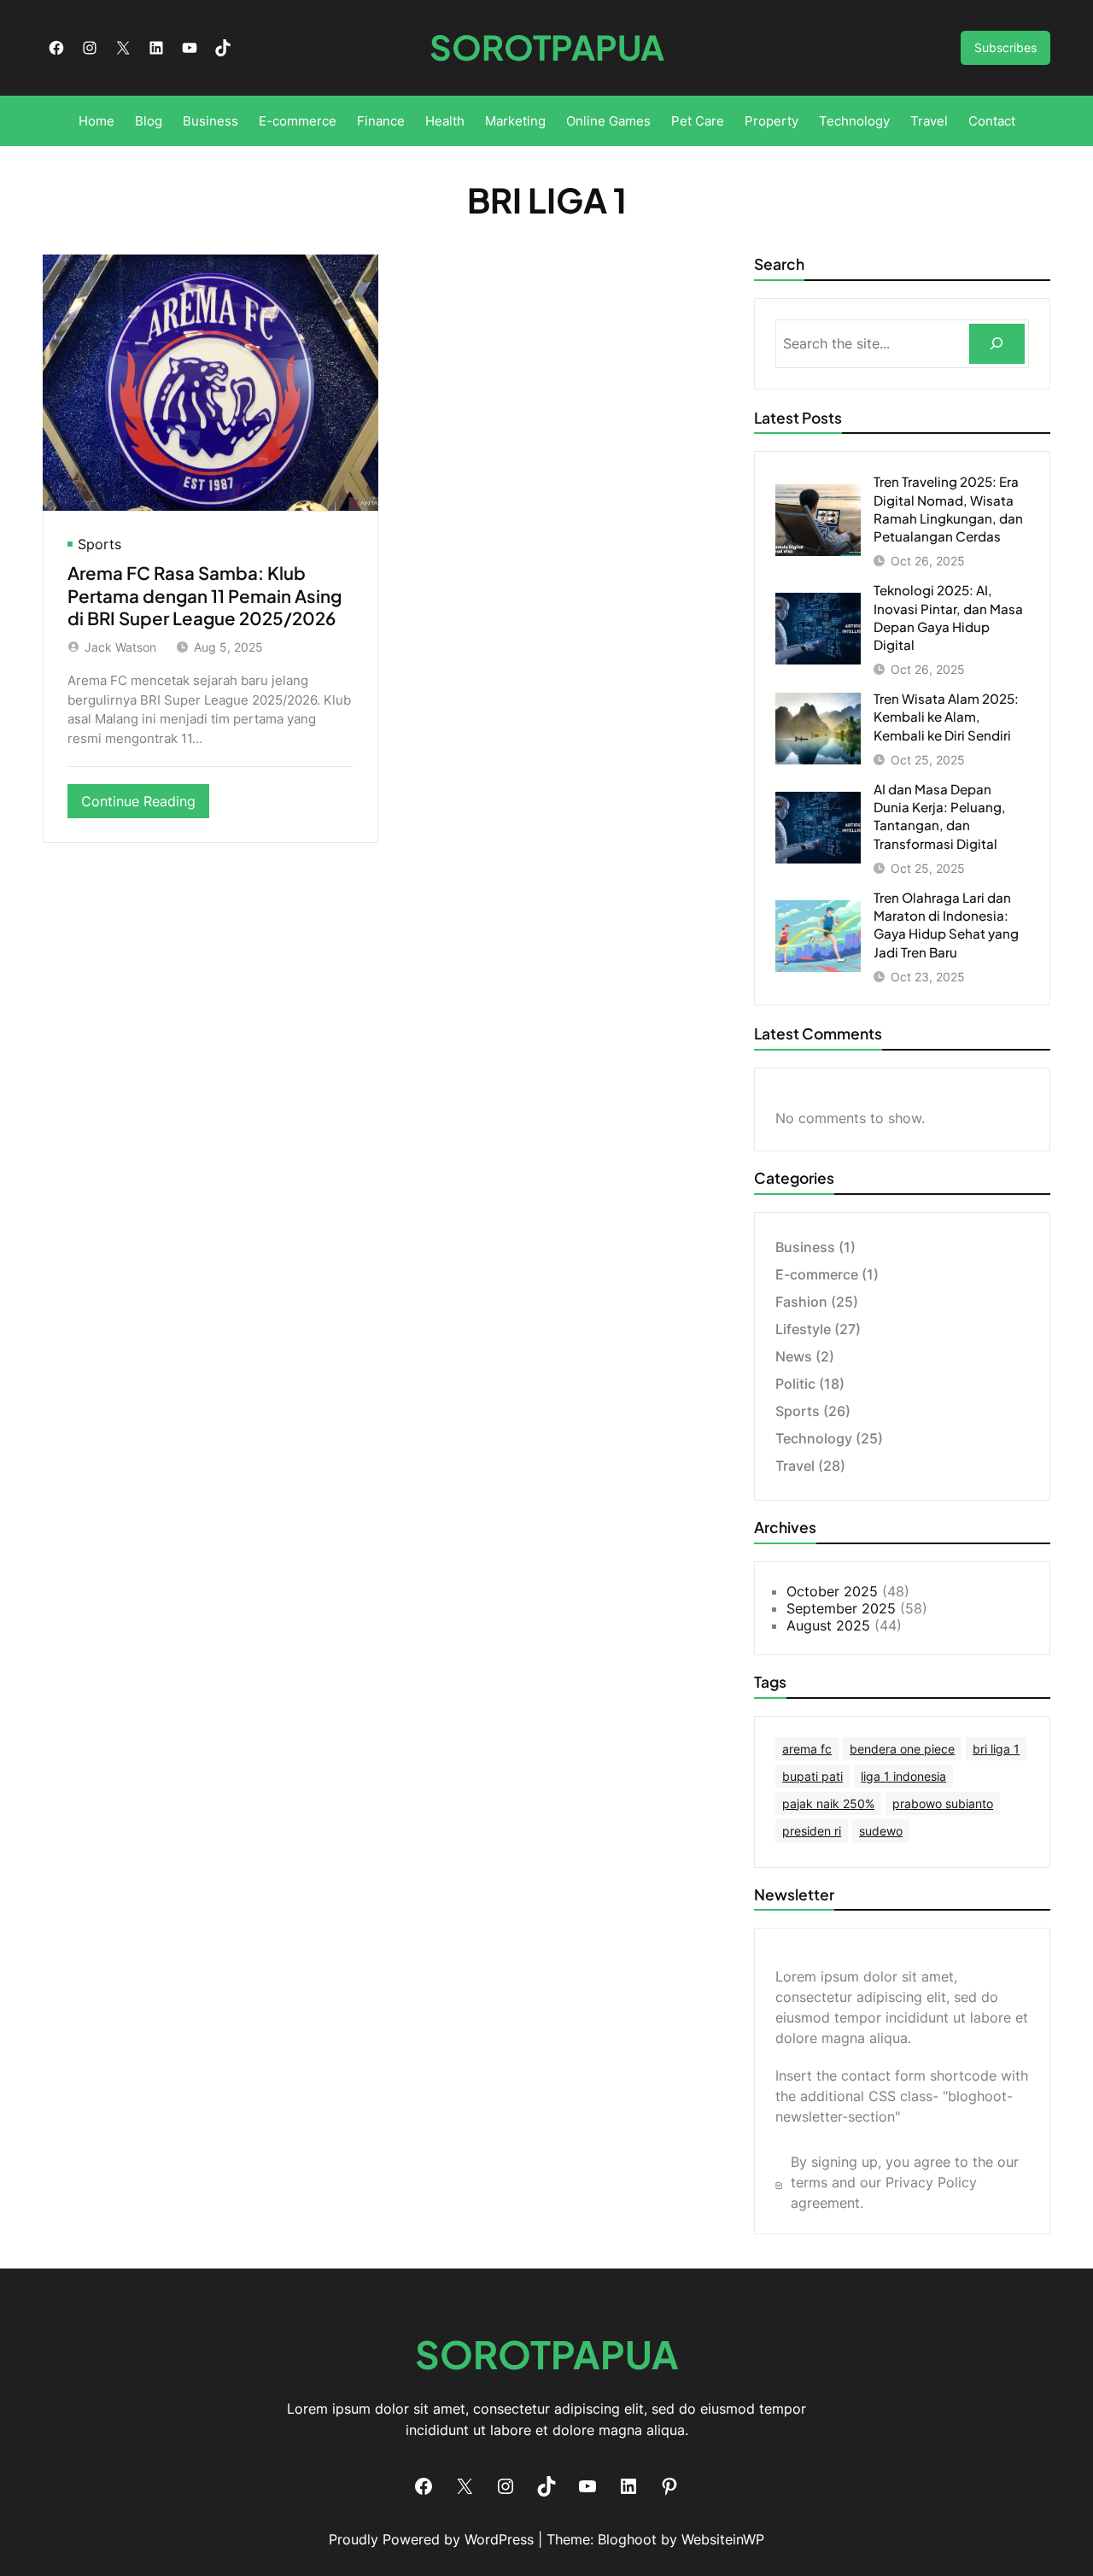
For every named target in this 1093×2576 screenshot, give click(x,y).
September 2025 (841, 1608)
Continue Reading (145, 805)
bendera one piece (902, 1749)
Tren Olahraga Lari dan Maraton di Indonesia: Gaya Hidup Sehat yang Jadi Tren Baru (946, 925)
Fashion (801, 1302)
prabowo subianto (943, 1803)
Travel (795, 1466)
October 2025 (832, 1591)
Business (805, 1247)
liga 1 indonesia (903, 1776)
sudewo (881, 1831)
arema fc (807, 1749)
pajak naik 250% (828, 1803)
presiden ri (812, 1831)
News (794, 1356)
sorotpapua (547, 47)
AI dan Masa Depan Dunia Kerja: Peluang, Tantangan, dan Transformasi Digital (940, 816)
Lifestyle (803, 1329)
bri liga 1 (996, 1749)
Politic (795, 1384)
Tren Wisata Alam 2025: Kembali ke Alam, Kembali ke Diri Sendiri (946, 716)
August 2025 (828, 1625)
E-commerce (817, 1274)
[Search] (997, 344)
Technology (814, 1438)
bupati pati (812, 1776)
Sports (99, 544)
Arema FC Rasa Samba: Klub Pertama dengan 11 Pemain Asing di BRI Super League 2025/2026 (205, 596)
